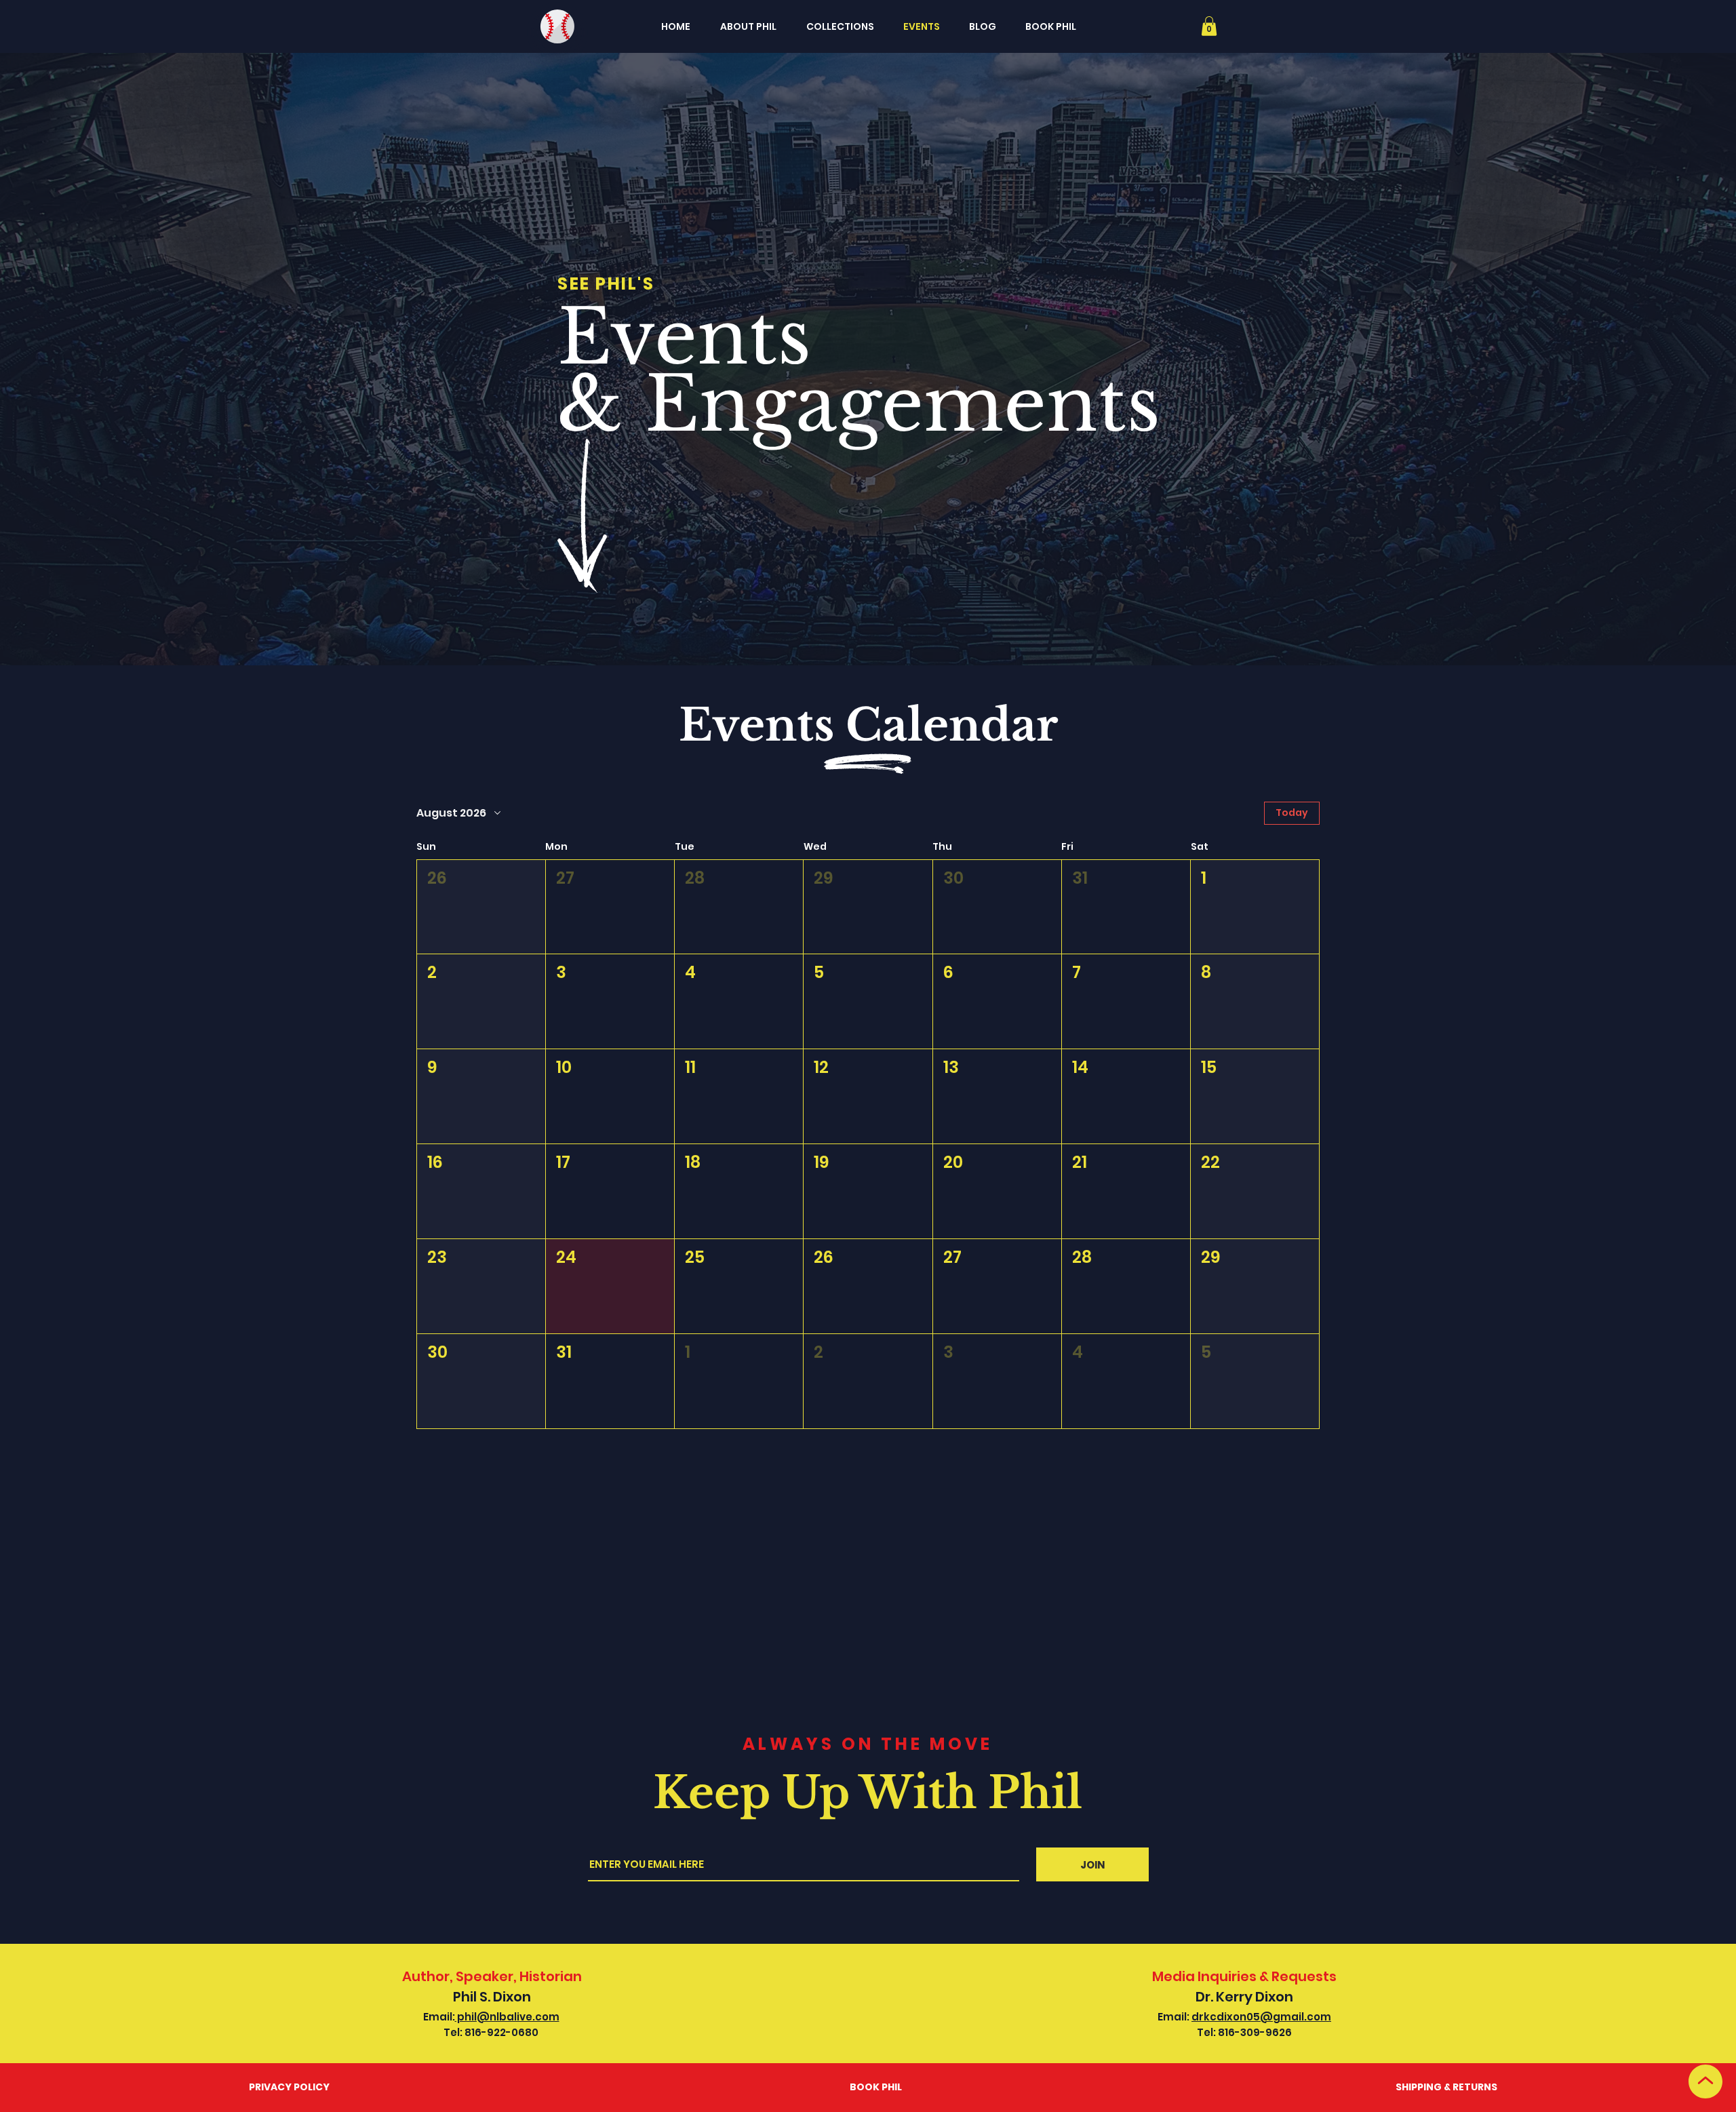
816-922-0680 (501, 2032)
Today (1292, 813)
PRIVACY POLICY (289, 2087)
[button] (1209, 26)
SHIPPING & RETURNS (1446, 2087)
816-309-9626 (1255, 2032)
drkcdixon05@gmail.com (1261, 2017)
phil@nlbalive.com (507, 2017)
